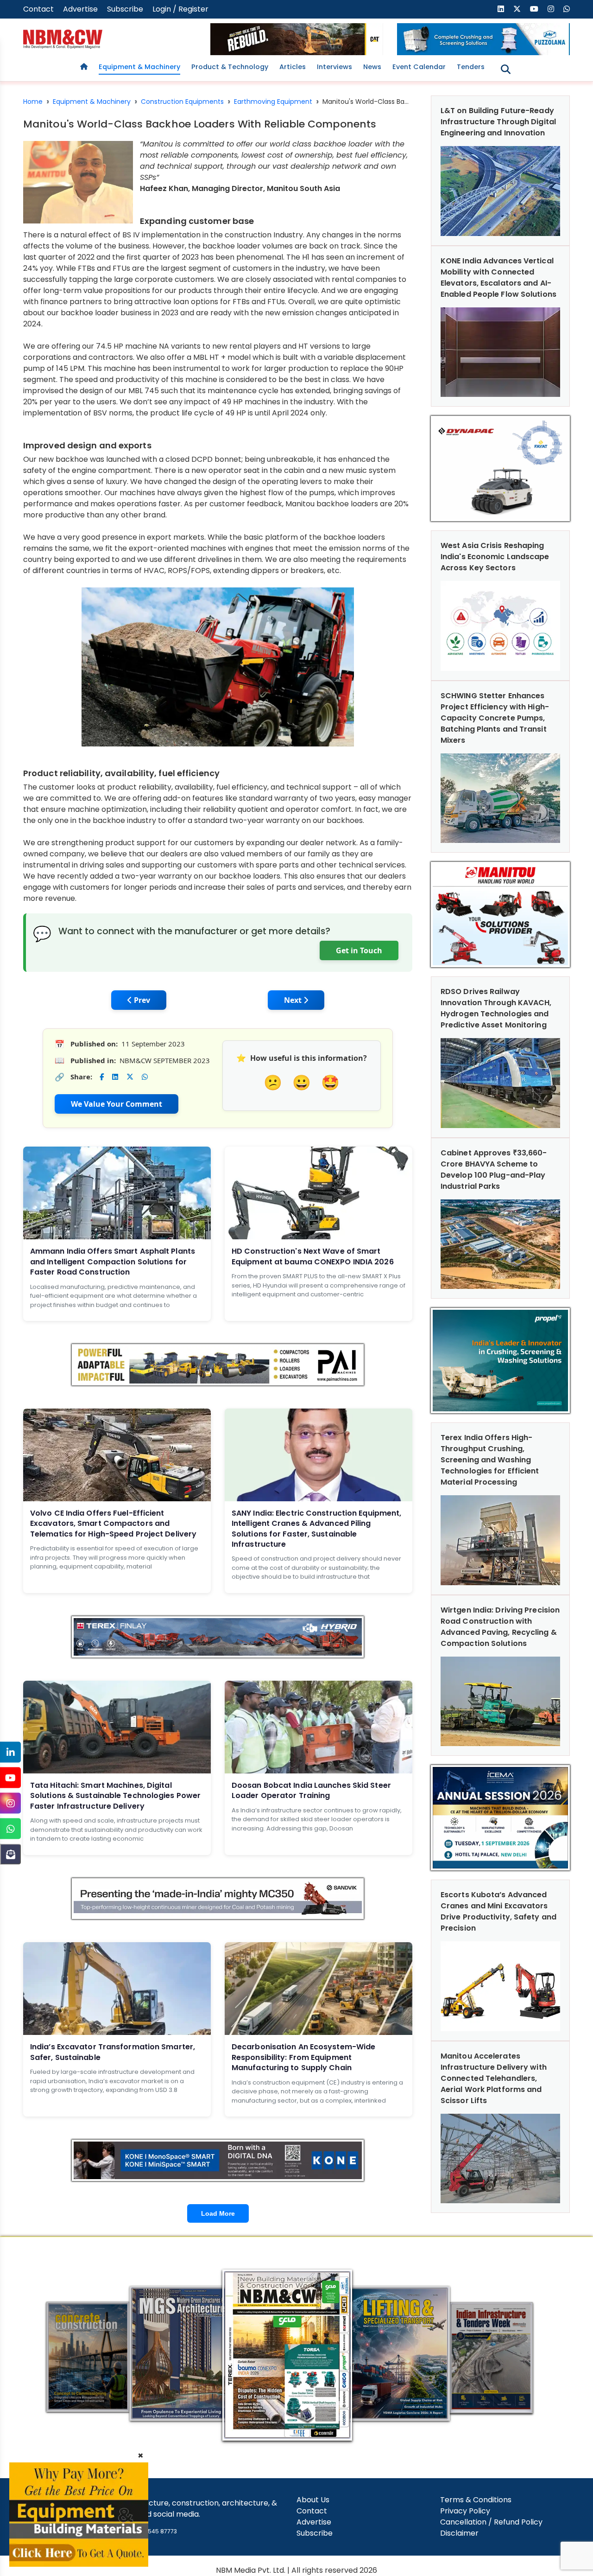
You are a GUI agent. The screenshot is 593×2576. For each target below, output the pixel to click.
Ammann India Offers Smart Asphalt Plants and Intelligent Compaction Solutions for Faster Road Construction (113, 1262)
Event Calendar (419, 67)
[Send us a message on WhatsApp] (567, 9)
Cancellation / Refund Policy (491, 2522)
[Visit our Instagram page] (551, 9)
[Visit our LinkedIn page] (501, 9)
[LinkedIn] (10, 1752)
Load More (218, 2213)
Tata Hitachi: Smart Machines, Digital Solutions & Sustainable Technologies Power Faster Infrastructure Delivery (115, 1796)
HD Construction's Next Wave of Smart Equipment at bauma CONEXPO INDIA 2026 (313, 1256)
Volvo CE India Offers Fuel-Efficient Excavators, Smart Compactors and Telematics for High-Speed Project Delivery (113, 1524)
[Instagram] (10, 1803)
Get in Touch (359, 950)
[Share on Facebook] (102, 1077)
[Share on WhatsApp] (145, 1077)
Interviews (334, 67)
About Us (313, 2500)
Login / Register (180, 9)
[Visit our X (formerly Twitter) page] (517, 9)
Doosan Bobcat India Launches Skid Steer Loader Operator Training (311, 1790)
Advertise (80, 9)
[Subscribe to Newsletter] (10, 1854)
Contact (38, 9)
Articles (293, 67)
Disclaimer (459, 2533)
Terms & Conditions (476, 2500)
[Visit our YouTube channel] (534, 9)
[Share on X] (130, 1077)
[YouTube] (10, 1778)
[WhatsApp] (10, 1829)
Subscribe (125, 9)
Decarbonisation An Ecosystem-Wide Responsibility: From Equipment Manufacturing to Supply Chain (303, 2057)
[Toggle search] (506, 69)
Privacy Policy (465, 2511)
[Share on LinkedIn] (115, 1077)
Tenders (471, 67)
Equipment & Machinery (139, 67)
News (372, 67)
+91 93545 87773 (153, 2531)
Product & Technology (230, 67)
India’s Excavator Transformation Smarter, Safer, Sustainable (113, 2052)
